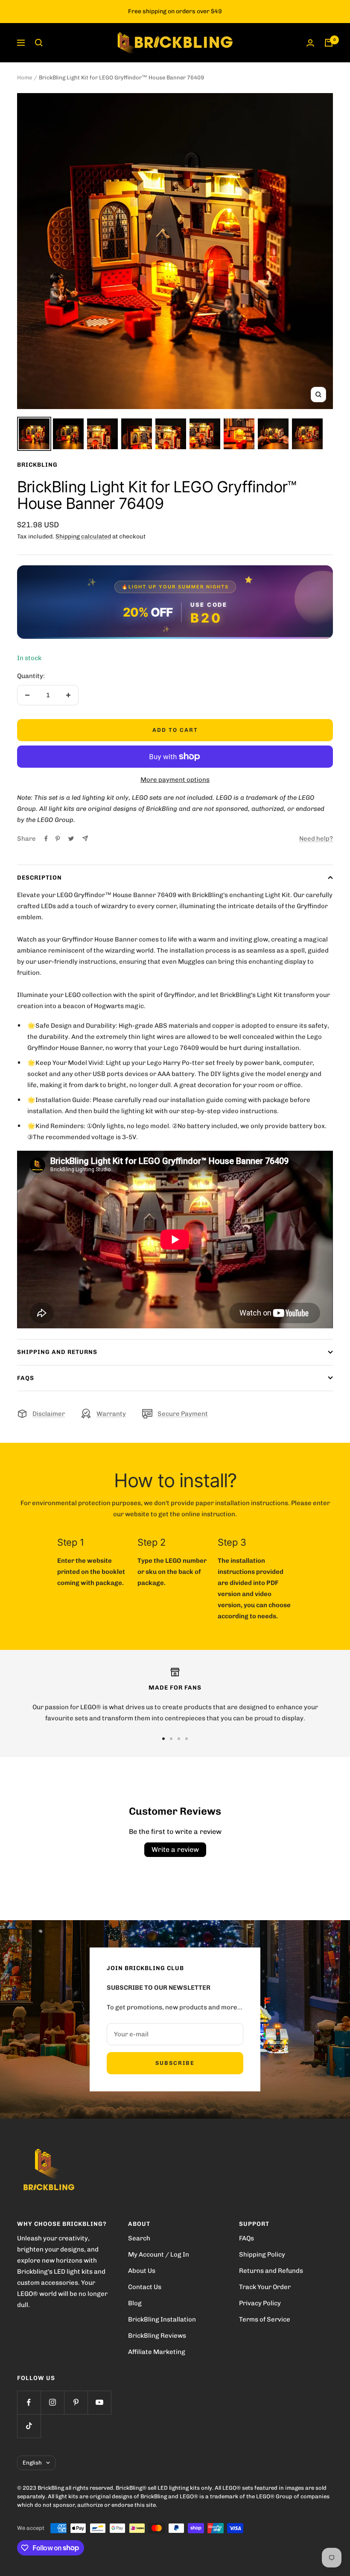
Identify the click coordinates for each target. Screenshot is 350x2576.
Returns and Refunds (271, 2271)
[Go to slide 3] (179, 1739)
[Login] (310, 43)
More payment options (175, 780)
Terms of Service (265, 2319)
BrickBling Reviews (157, 2336)
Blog (135, 2303)
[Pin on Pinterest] (58, 839)
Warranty (111, 1414)
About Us (142, 2271)
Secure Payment (183, 1414)
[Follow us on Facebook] (29, 2402)
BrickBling (37, 465)
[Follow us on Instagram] (52, 2402)
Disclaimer (49, 1414)
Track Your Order (265, 2287)
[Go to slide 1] (163, 1739)
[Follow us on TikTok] (29, 2426)
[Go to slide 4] (187, 1739)
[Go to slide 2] (171, 1739)
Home (25, 77)
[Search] (39, 43)
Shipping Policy (262, 2254)
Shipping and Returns (57, 1352)
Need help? (316, 839)
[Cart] (329, 43)
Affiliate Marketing (157, 2352)
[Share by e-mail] (85, 838)
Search (139, 2238)
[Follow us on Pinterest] (76, 2402)
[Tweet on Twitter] (71, 839)
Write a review (175, 1849)
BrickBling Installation (162, 2319)
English (32, 2463)
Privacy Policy (260, 2303)
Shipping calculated (83, 537)
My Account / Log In (159, 2254)
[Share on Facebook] (46, 839)
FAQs (26, 1378)
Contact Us (145, 2287)
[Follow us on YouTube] (99, 2402)
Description (39, 878)
